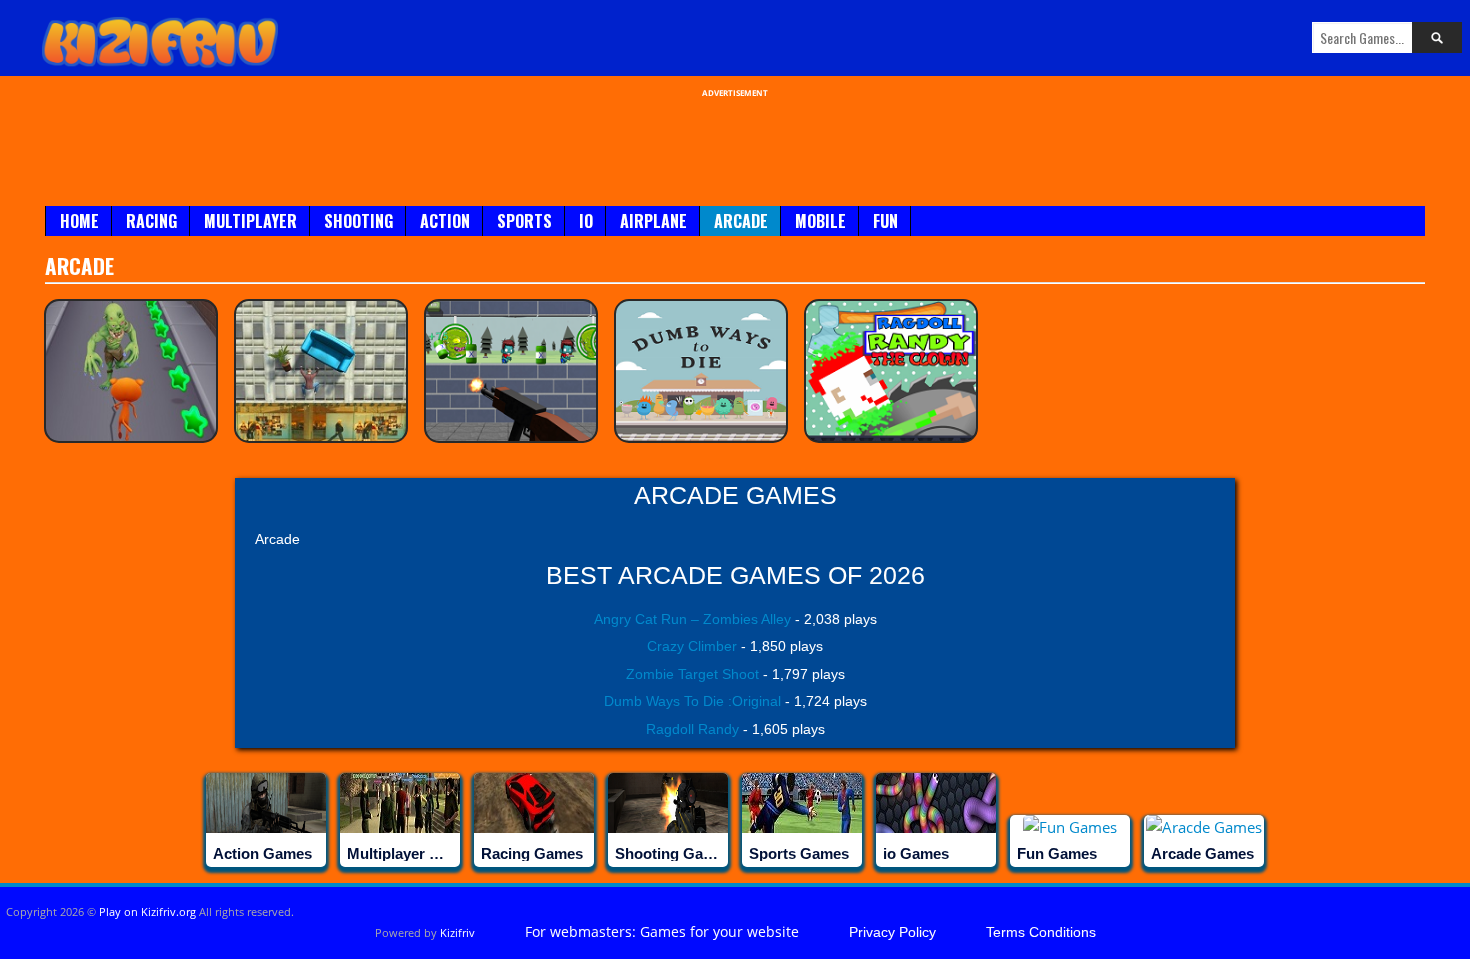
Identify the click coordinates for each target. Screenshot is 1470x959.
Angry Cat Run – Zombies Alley (692, 619)
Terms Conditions (1041, 932)
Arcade (741, 221)
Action (445, 221)
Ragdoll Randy (692, 729)
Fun (885, 221)
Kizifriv (457, 932)
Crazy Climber (692, 646)
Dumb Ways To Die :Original (692, 701)
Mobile (820, 221)
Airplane (653, 221)
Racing (151, 221)
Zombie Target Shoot (692, 674)
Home (79, 221)
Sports (524, 221)
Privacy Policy (892, 932)
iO (586, 221)
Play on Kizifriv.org (147, 911)
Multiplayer (250, 221)
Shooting (358, 221)
